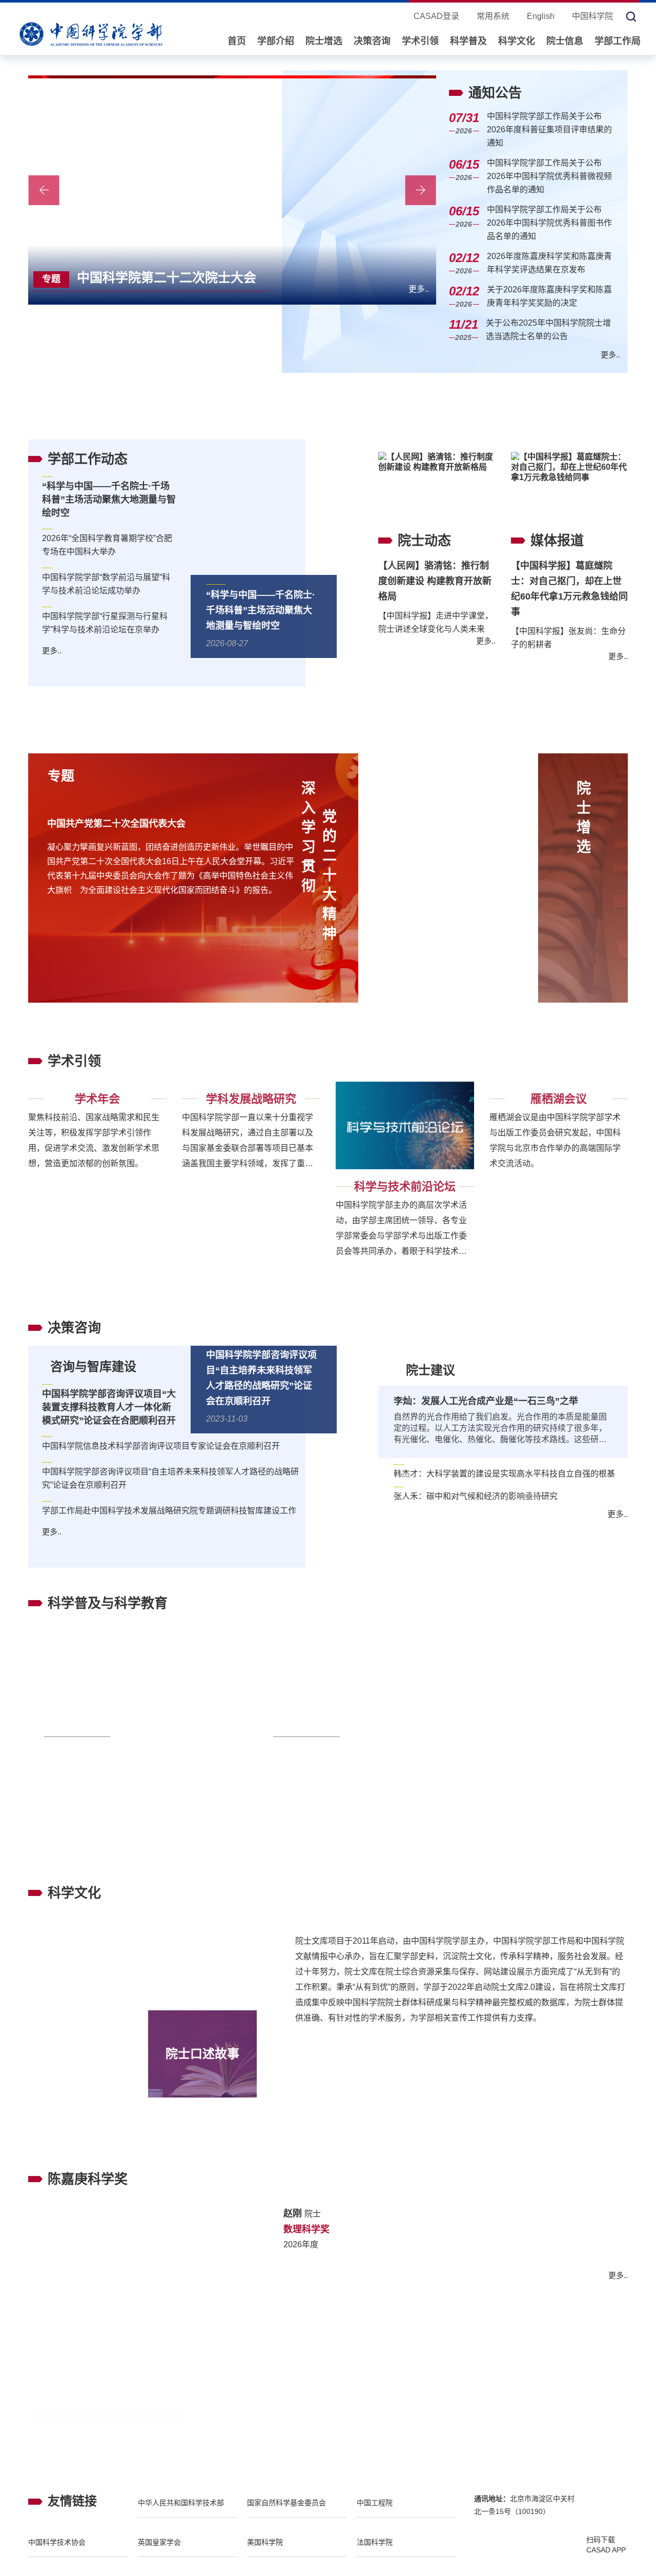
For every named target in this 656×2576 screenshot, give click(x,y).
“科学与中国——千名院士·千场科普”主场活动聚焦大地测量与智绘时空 (261, 610)
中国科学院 (592, 16)
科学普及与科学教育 (108, 1603)
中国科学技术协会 (57, 2553)
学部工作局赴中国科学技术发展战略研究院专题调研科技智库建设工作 (169, 1511)
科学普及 (468, 41)
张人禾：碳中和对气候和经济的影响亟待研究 (476, 1496)
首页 (237, 41)
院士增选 (324, 41)
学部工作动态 (88, 459)
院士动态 (424, 541)
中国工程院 (375, 2514)
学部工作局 (618, 41)
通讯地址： (492, 2510)
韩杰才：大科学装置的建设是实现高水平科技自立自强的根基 (504, 1474)
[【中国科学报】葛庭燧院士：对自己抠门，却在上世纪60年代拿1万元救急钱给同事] (569, 487)
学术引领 (420, 41)
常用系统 (493, 16)
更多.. (419, 289)
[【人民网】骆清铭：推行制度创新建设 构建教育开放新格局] (437, 487)
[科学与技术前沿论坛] (405, 1126)
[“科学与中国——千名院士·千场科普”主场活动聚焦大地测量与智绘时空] (272, 525)
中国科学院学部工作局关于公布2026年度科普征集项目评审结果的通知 (549, 129)
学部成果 (74, 2390)
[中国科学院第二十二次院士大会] (232, 190)
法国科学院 (375, 2553)
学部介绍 (276, 41)
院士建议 (430, 1370)
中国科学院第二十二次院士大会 (149, 277)
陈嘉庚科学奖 (88, 2179)
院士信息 (565, 41)
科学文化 (517, 41)
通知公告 (495, 93)
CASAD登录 (436, 16)
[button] (354, 288)
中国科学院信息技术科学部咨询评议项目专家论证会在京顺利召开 (161, 1446)
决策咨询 (372, 41)
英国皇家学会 (159, 2553)
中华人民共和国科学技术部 (181, 2514)
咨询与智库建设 (93, 1366)
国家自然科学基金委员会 (286, 2514)
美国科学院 (265, 2553)
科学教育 (415, 1738)
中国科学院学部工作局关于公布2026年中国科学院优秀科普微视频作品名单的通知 (549, 176)
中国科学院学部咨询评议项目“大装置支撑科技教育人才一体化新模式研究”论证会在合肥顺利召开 (109, 1407)
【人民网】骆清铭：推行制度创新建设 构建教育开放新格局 (435, 581)
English (541, 16)
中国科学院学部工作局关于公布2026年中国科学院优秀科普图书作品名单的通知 (549, 223)
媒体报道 (557, 541)
